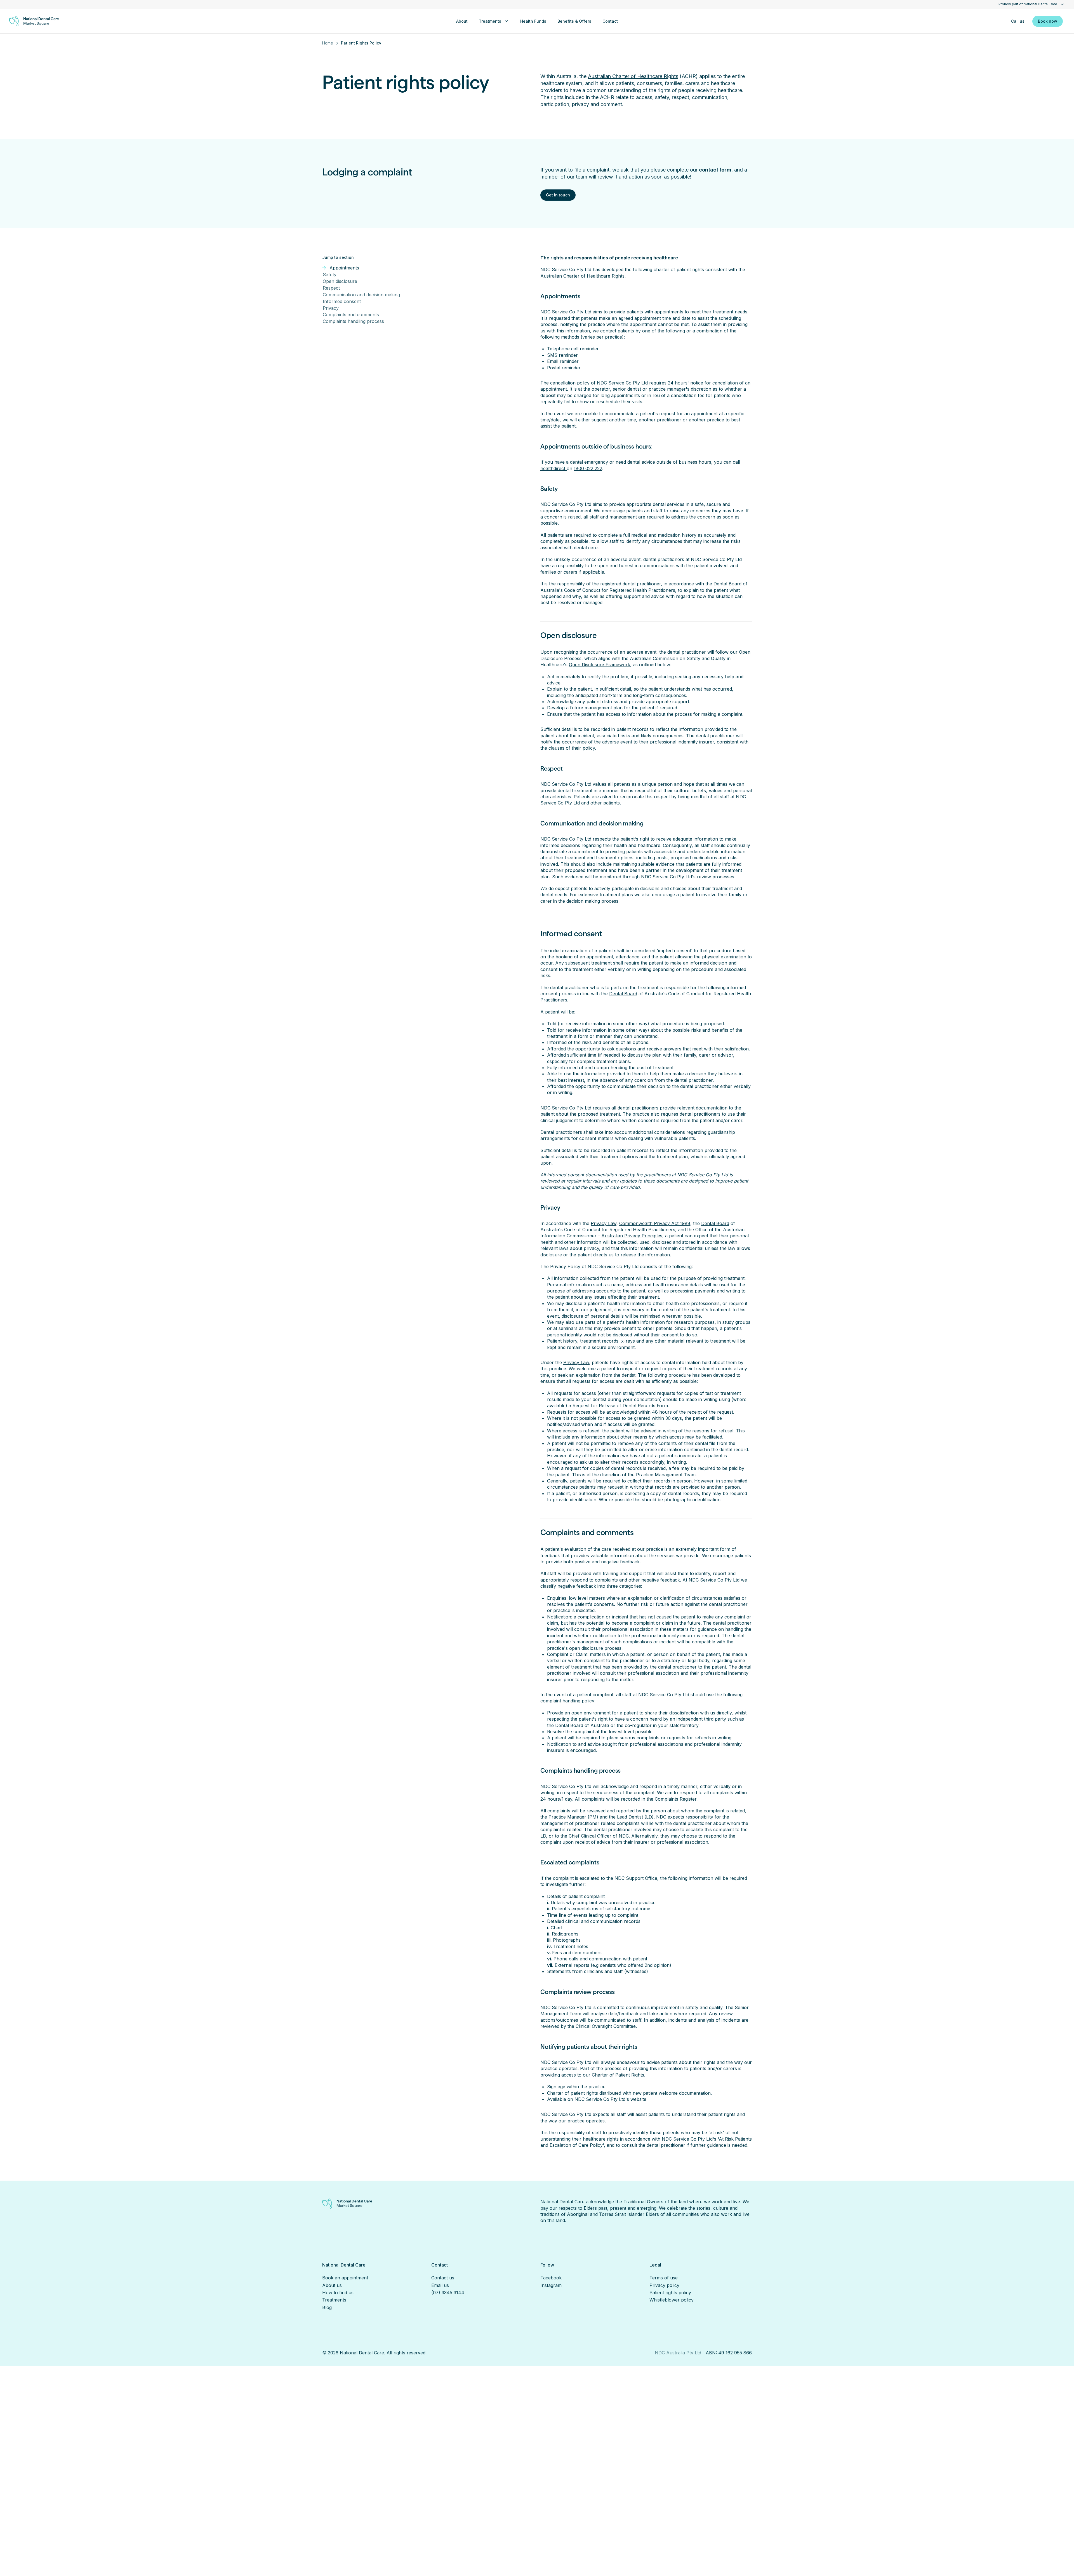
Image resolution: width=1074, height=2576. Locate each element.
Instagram (551, 2285)
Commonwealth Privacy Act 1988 (655, 1223)
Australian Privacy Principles (632, 1236)
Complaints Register (676, 1799)
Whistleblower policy (672, 2300)
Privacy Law (604, 1223)
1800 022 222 (588, 468)
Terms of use (664, 2278)
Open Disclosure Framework (600, 665)
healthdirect (554, 468)
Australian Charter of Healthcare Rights (633, 76)
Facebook (551, 2278)
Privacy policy (664, 2285)
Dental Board (727, 584)
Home (328, 43)
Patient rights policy (670, 2293)
